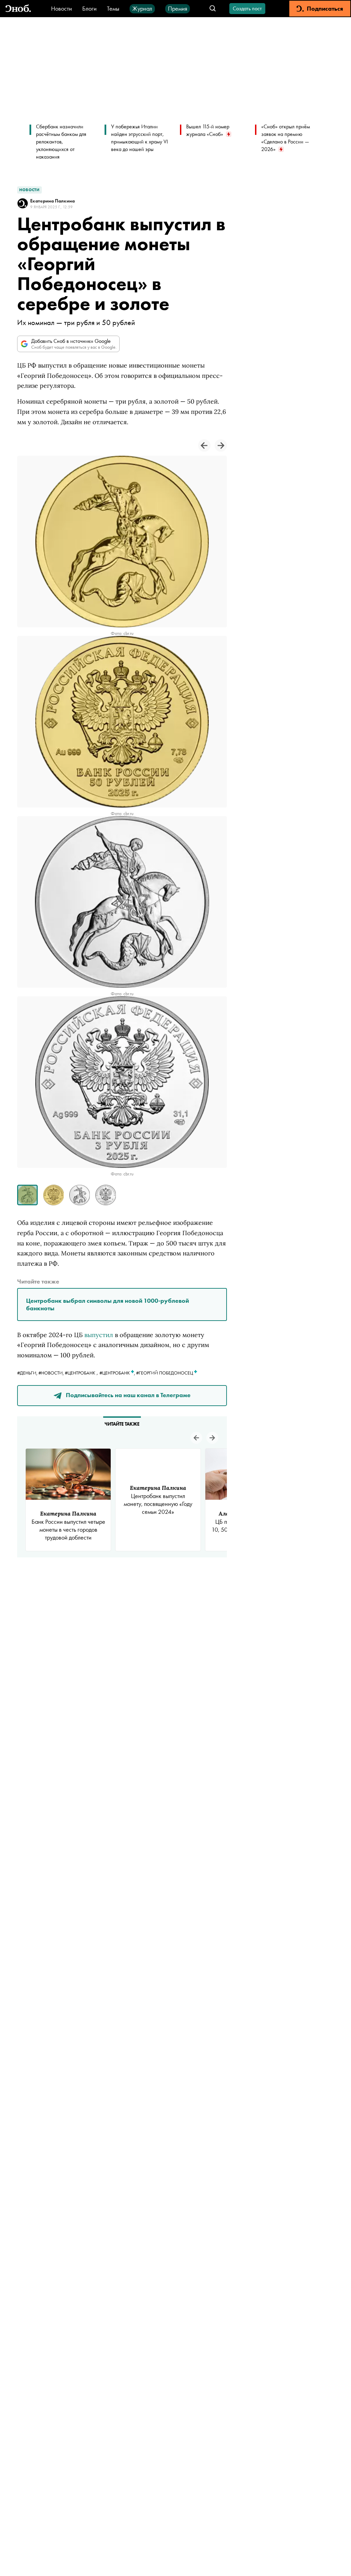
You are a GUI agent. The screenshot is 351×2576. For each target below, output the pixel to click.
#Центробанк (80, 1373)
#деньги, (28, 1373)
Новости (62, 8)
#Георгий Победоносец (165, 1373)
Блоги (89, 8)
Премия (178, 8)
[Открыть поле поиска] (213, 9)
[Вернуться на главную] (18, 9)
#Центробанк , (118, 1373)
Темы (113, 8)
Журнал (142, 8)
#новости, (52, 1373)
